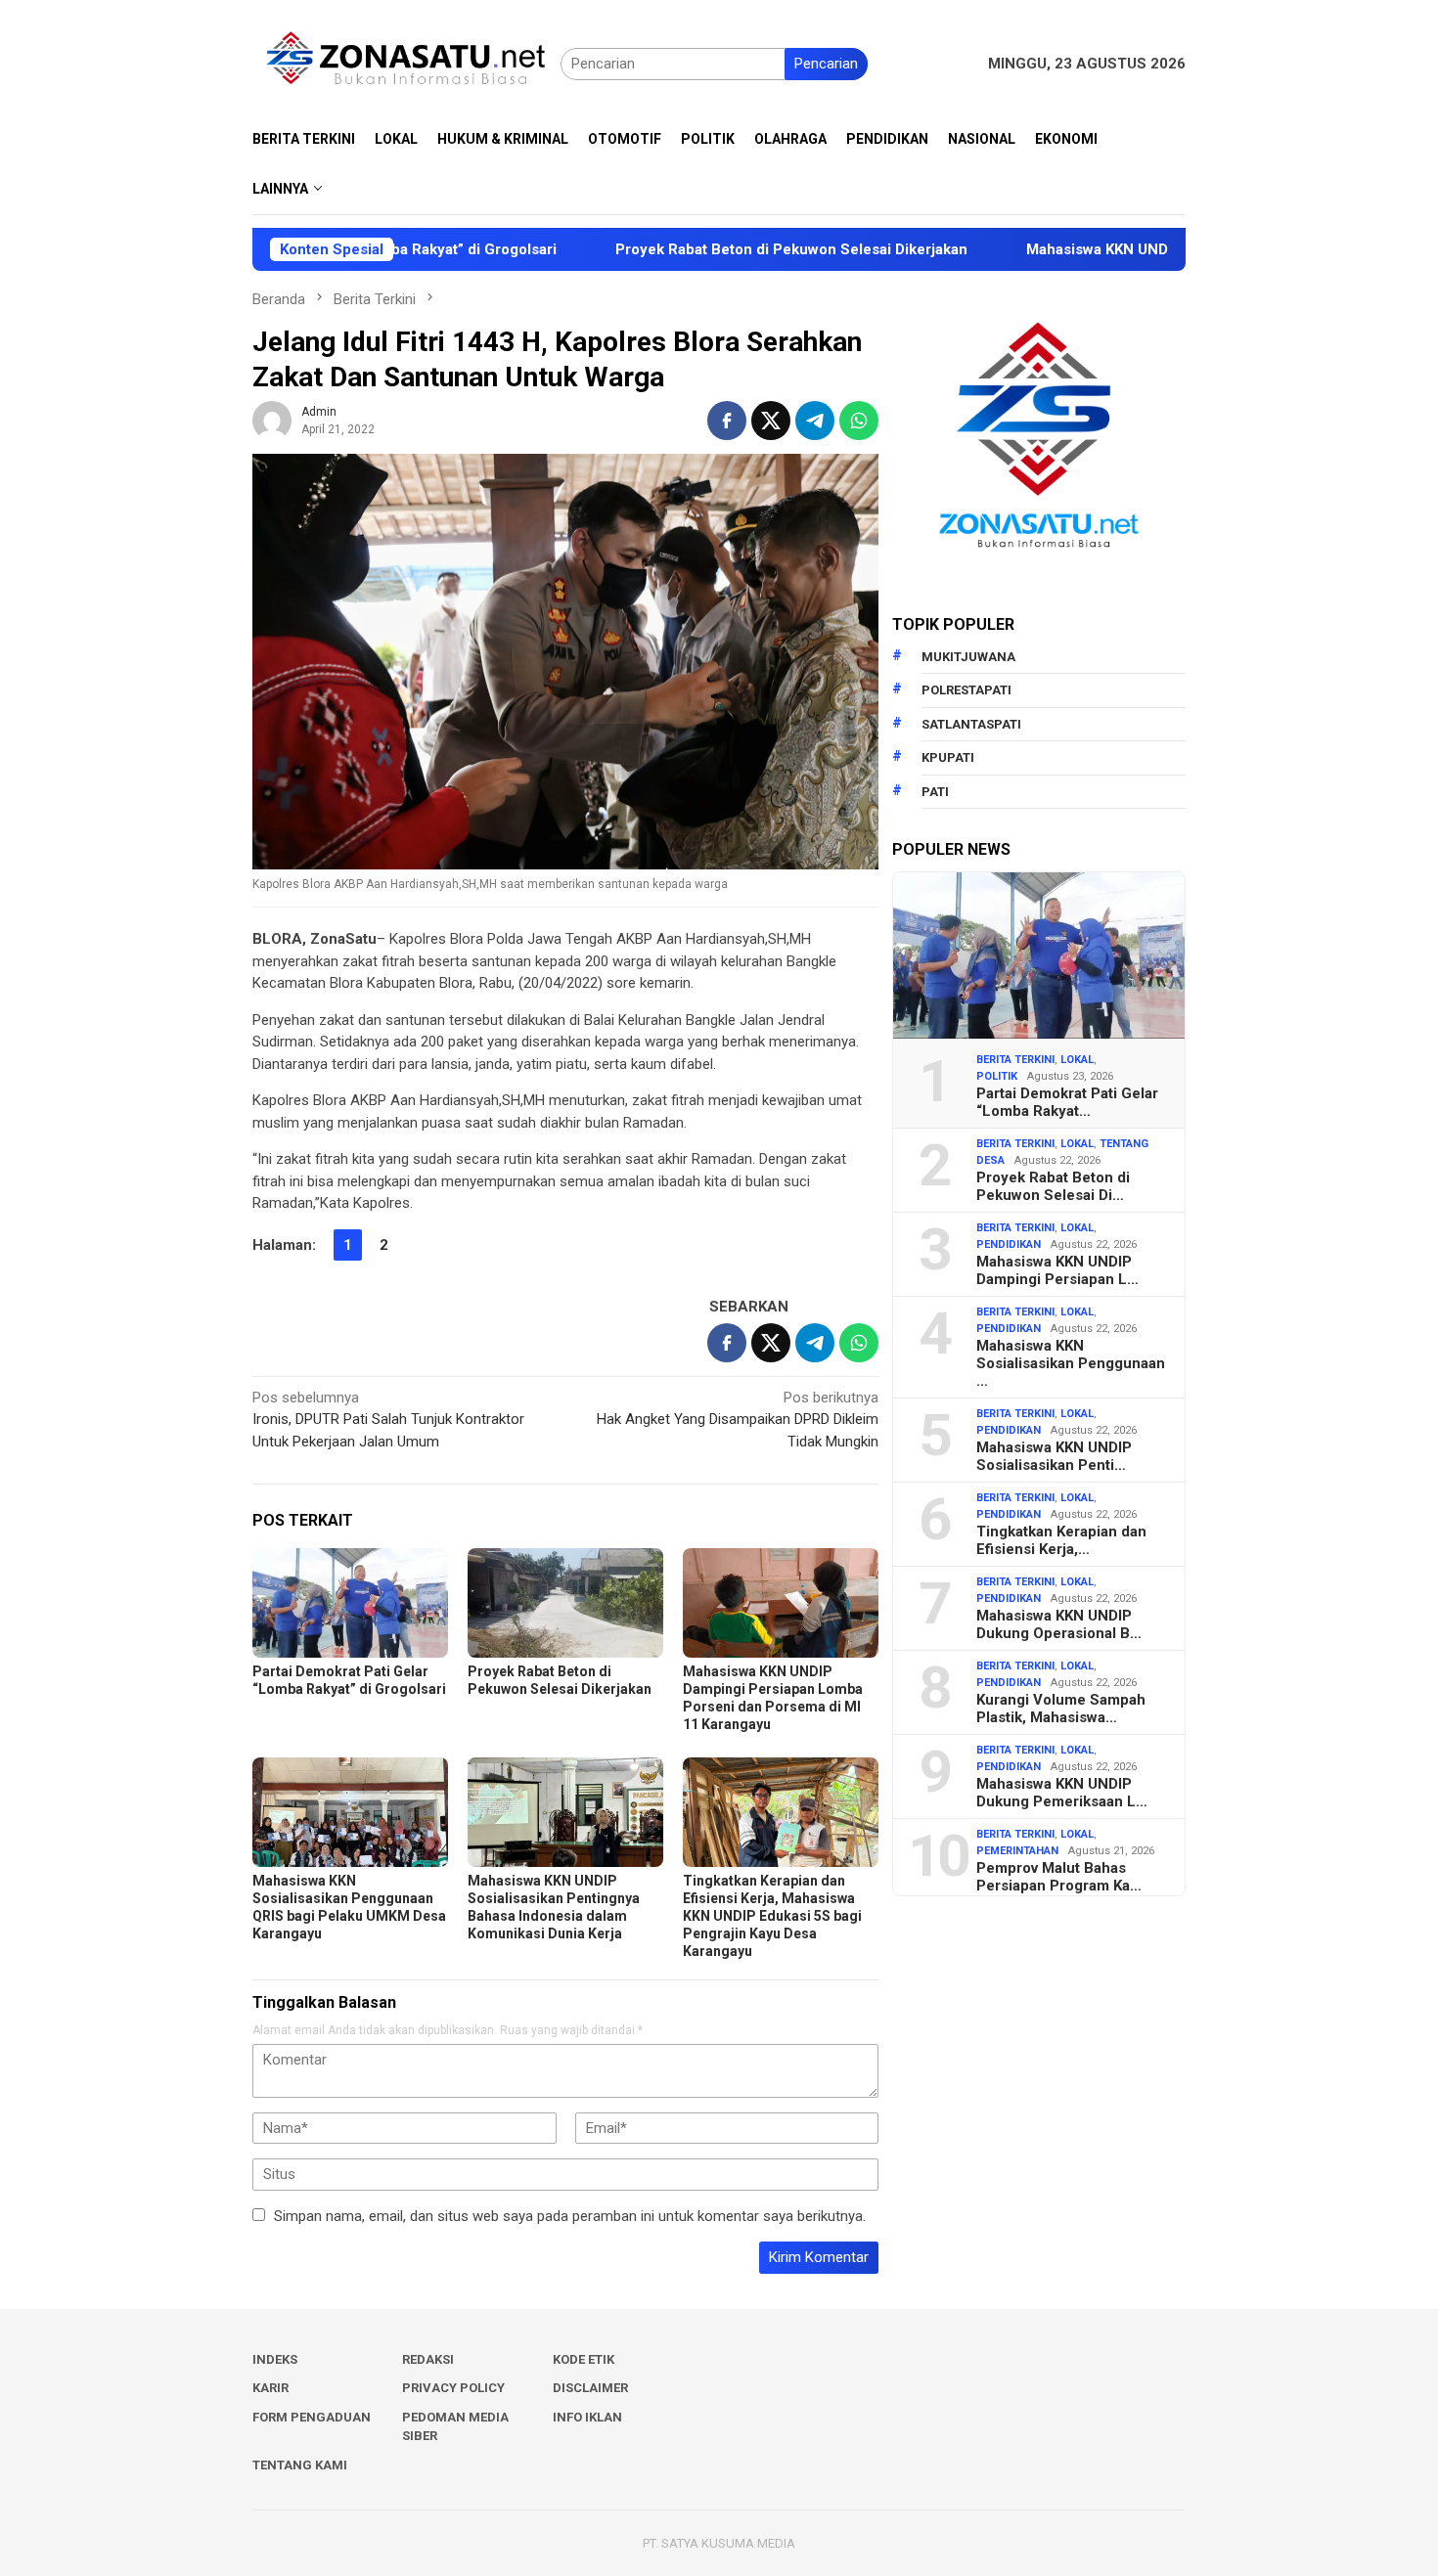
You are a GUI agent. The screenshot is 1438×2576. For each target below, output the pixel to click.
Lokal (1077, 1060)
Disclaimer (590, 2388)
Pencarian (826, 64)
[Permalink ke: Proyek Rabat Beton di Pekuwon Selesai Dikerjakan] (565, 1603)
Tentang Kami (300, 2465)
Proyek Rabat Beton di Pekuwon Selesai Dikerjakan (692, 249)
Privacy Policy (453, 2388)
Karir (270, 2388)
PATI (935, 792)
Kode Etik (584, 2359)
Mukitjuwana (968, 657)
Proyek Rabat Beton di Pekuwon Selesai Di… (1053, 1186)
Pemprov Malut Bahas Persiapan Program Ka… (1059, 1877)
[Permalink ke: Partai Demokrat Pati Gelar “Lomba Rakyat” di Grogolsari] (350, 1603)
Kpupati (948, 757)
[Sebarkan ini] (727, 421)
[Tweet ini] (771, 421)
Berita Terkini (1015, 1060)
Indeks (275, 2359)
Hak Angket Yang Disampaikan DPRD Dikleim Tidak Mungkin (738, 1420)
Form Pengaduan (312, 2417)
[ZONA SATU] (406, 63)
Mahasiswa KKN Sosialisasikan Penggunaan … (1071, 1363)
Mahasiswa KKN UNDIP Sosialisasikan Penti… (1054, 1456)
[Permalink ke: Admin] (272, 420)
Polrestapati (966, 690)
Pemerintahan (1017, 1851)
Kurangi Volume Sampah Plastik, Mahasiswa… (1061, 1709)
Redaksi (428, 2359)
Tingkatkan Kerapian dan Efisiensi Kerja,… (1061, 1540)
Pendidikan (1009, 1244)
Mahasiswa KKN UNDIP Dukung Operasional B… (1059, 1624)
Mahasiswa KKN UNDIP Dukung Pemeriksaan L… (1062, 1793)
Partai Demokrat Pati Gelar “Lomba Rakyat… (1067, 1102)
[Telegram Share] (815, 421)
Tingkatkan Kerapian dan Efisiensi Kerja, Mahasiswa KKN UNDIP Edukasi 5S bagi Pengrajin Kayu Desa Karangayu (772, 1916)
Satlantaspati (971, 724)
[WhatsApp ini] (859, 421)
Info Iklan (587, 2417)
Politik (997, 1076)
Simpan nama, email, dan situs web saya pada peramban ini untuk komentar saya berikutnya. (570, 2216)
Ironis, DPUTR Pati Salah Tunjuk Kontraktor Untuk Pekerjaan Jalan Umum (388, 1420)
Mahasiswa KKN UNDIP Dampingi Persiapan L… (1057, 1270)
